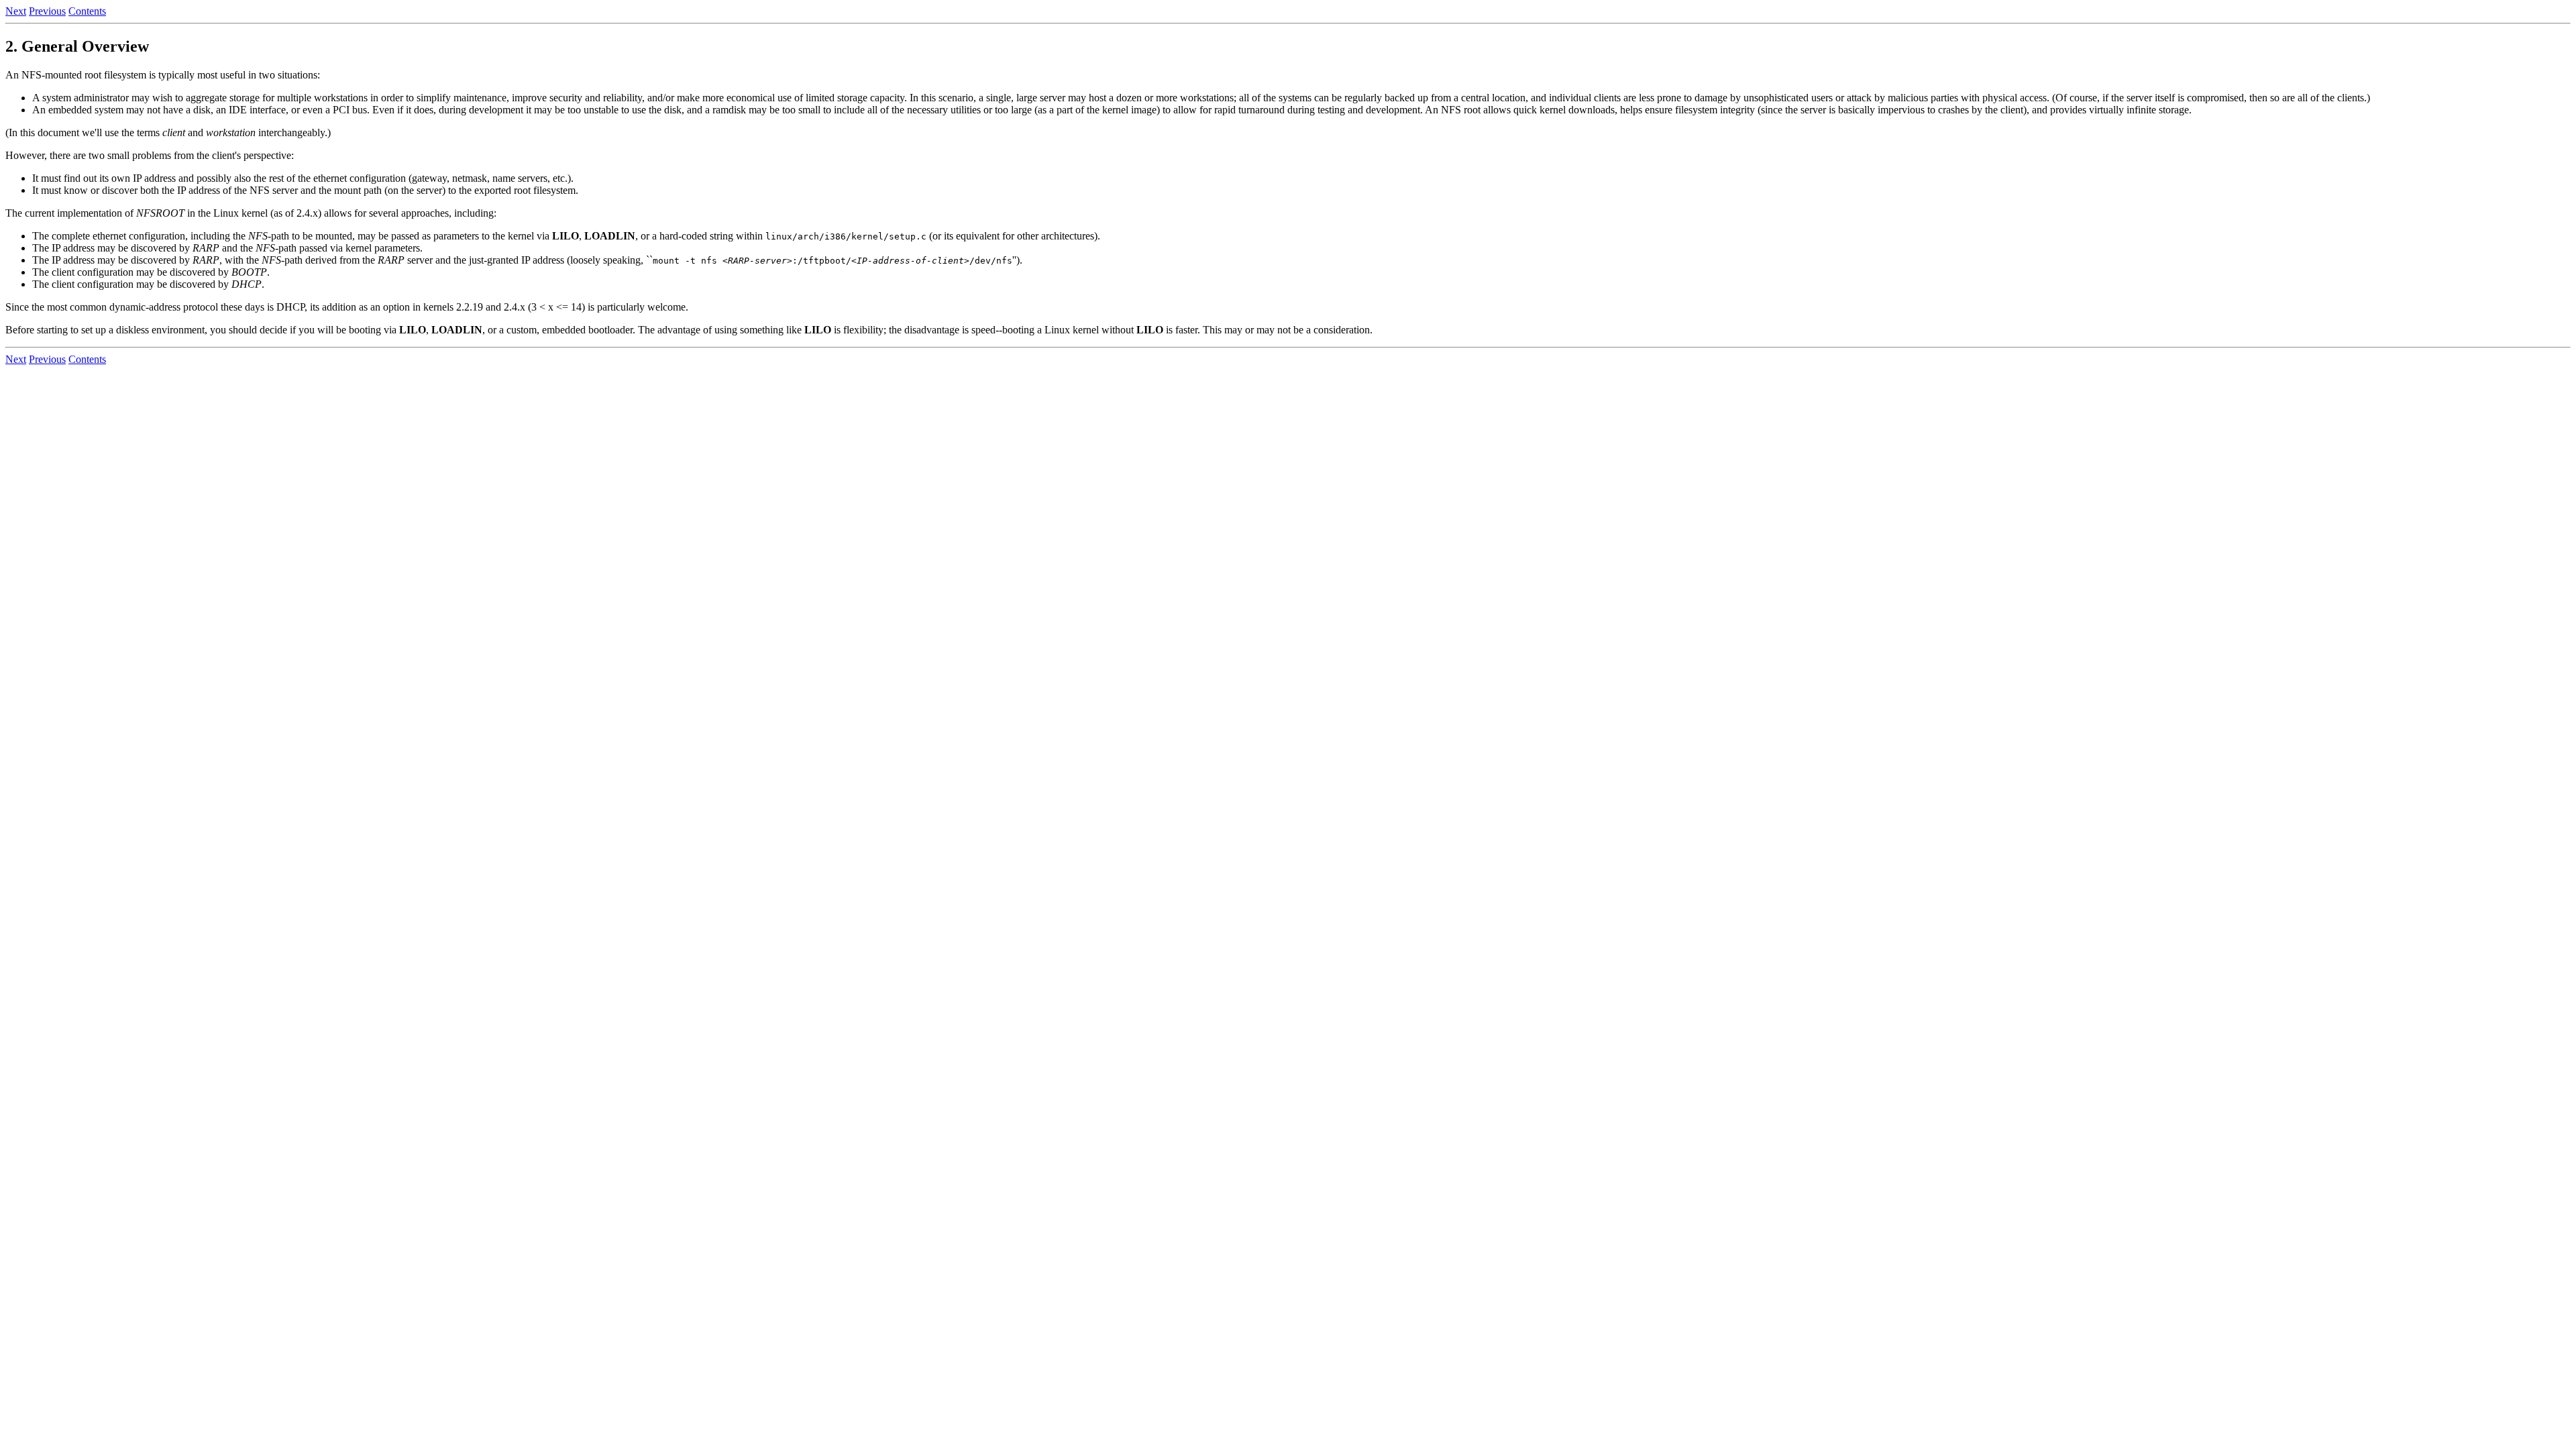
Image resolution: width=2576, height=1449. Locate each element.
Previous (47, 11)
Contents (87, 11)
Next (16, 11)
